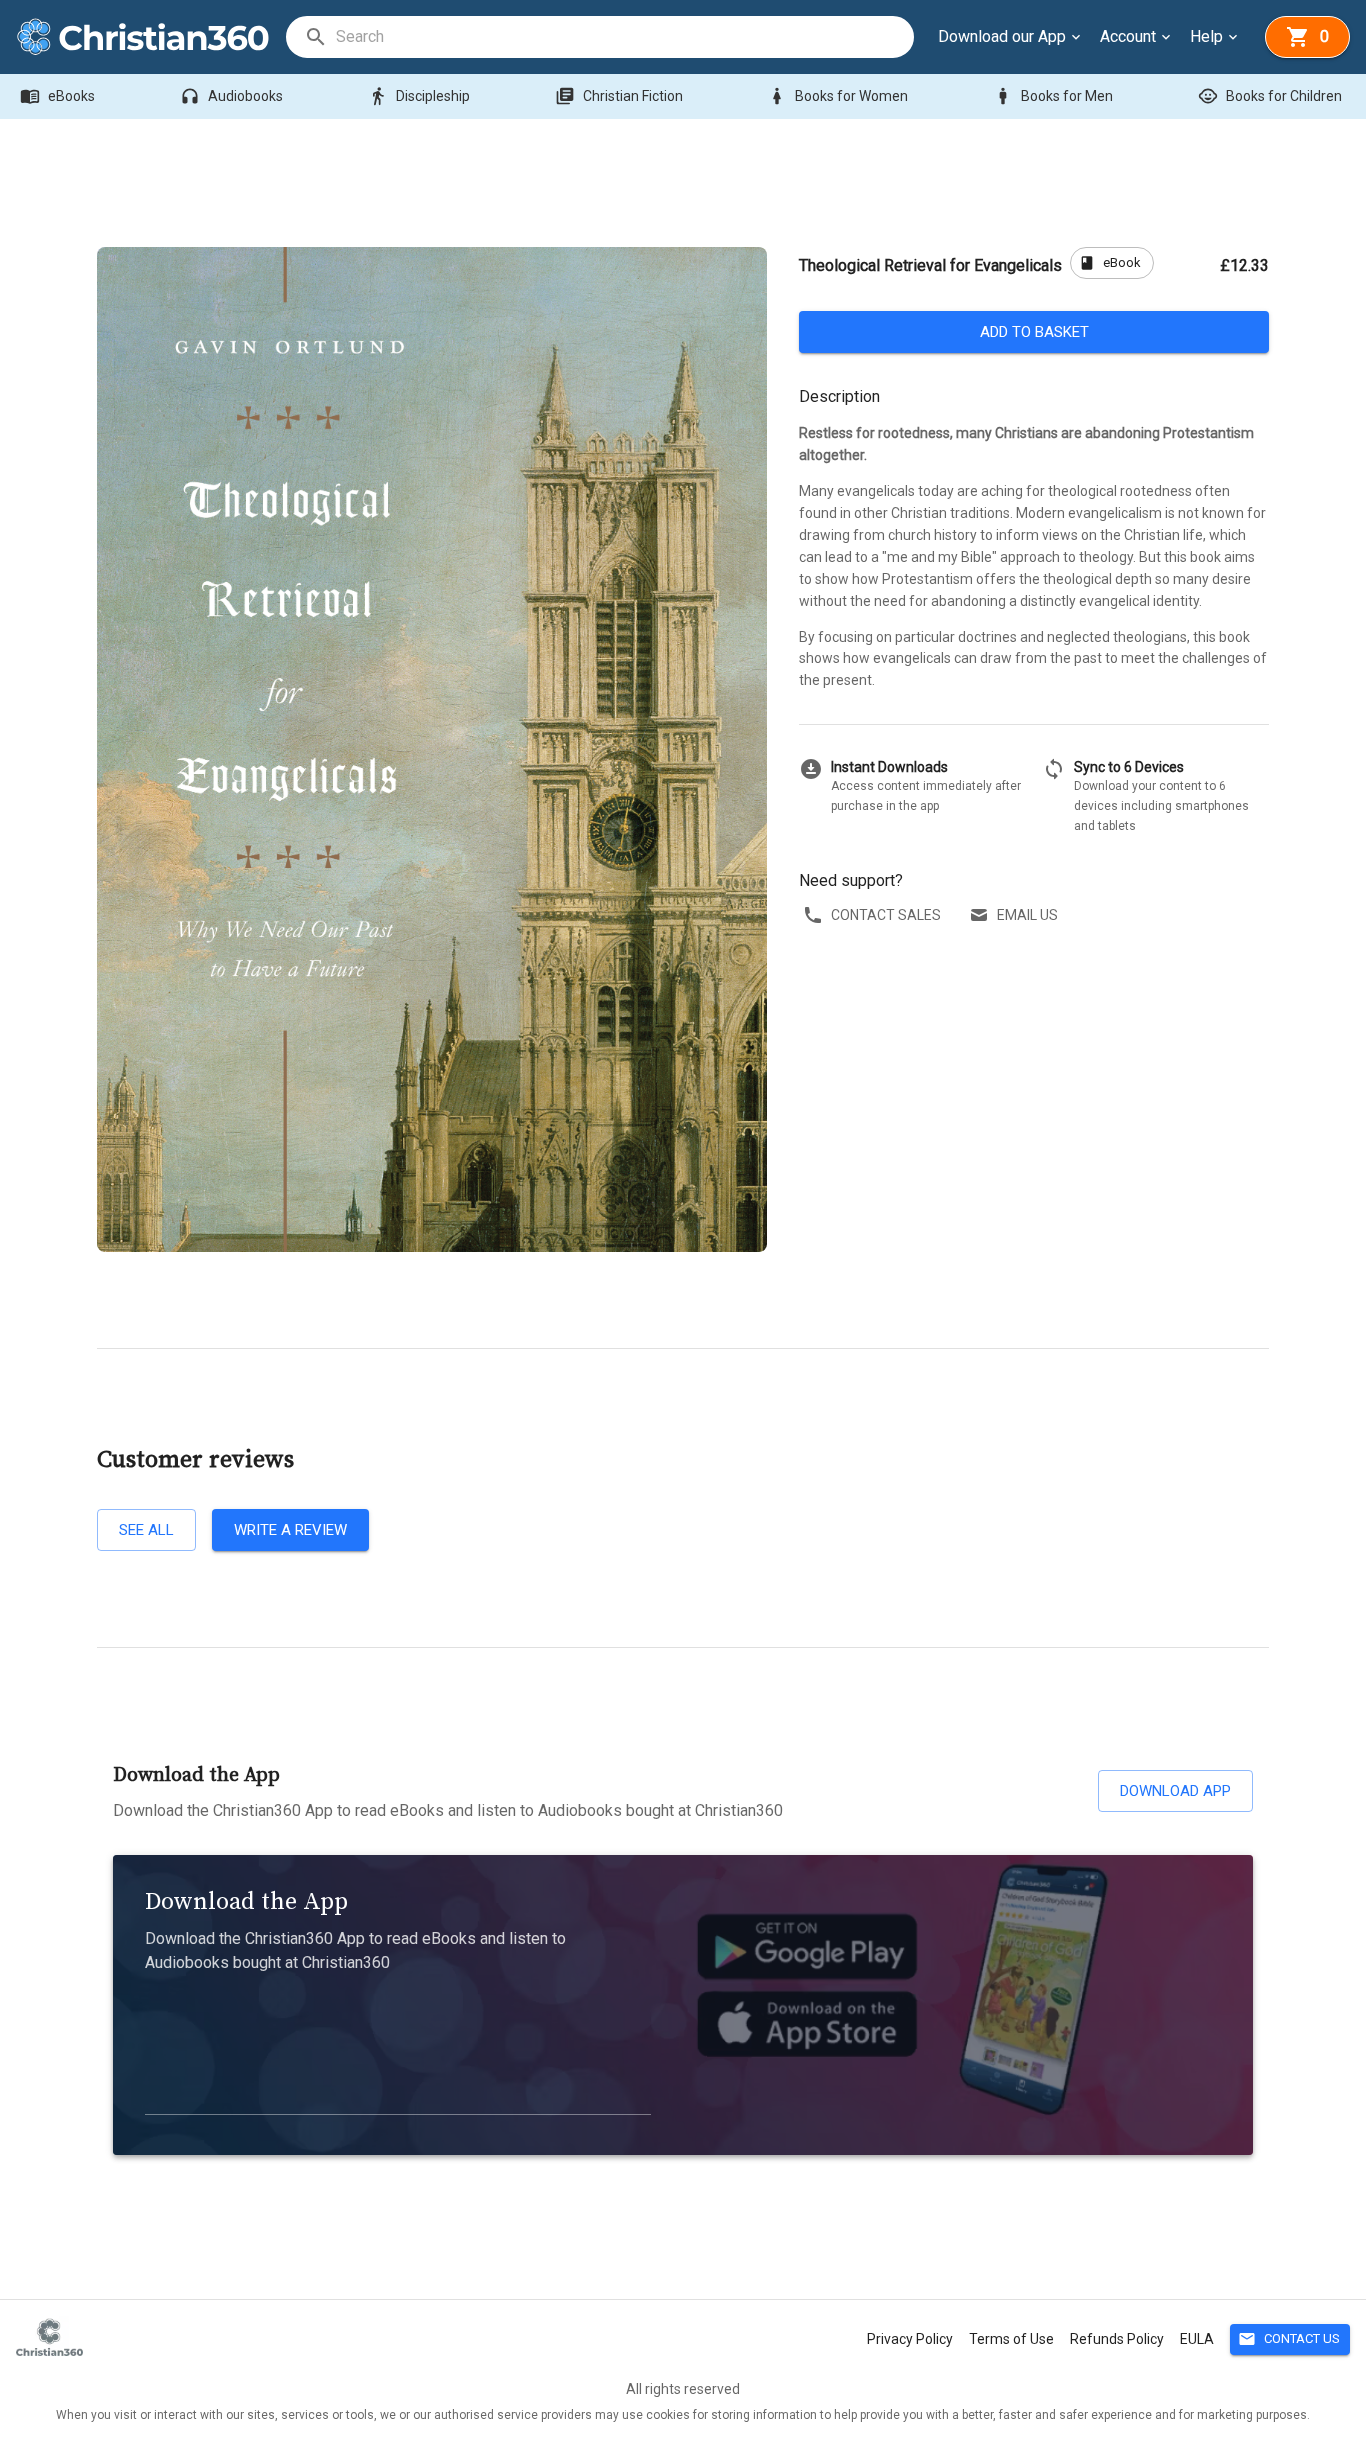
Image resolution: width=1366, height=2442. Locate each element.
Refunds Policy (1117, 2339)
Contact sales (886, 915)
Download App (1175, 1791)
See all (146, 1530)
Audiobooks (231, 96)
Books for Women (837, 96)
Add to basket (1034, 332)
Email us (1027, 915)
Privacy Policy (910, 2339)
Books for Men (1053, 96)
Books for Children (1270, 96)
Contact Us (1289, 2339)
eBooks (57, 96)
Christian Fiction (619, 96)
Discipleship (419, 96)
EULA (1197, 2339)
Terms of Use (1011, 2339)
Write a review (290, 1530)
